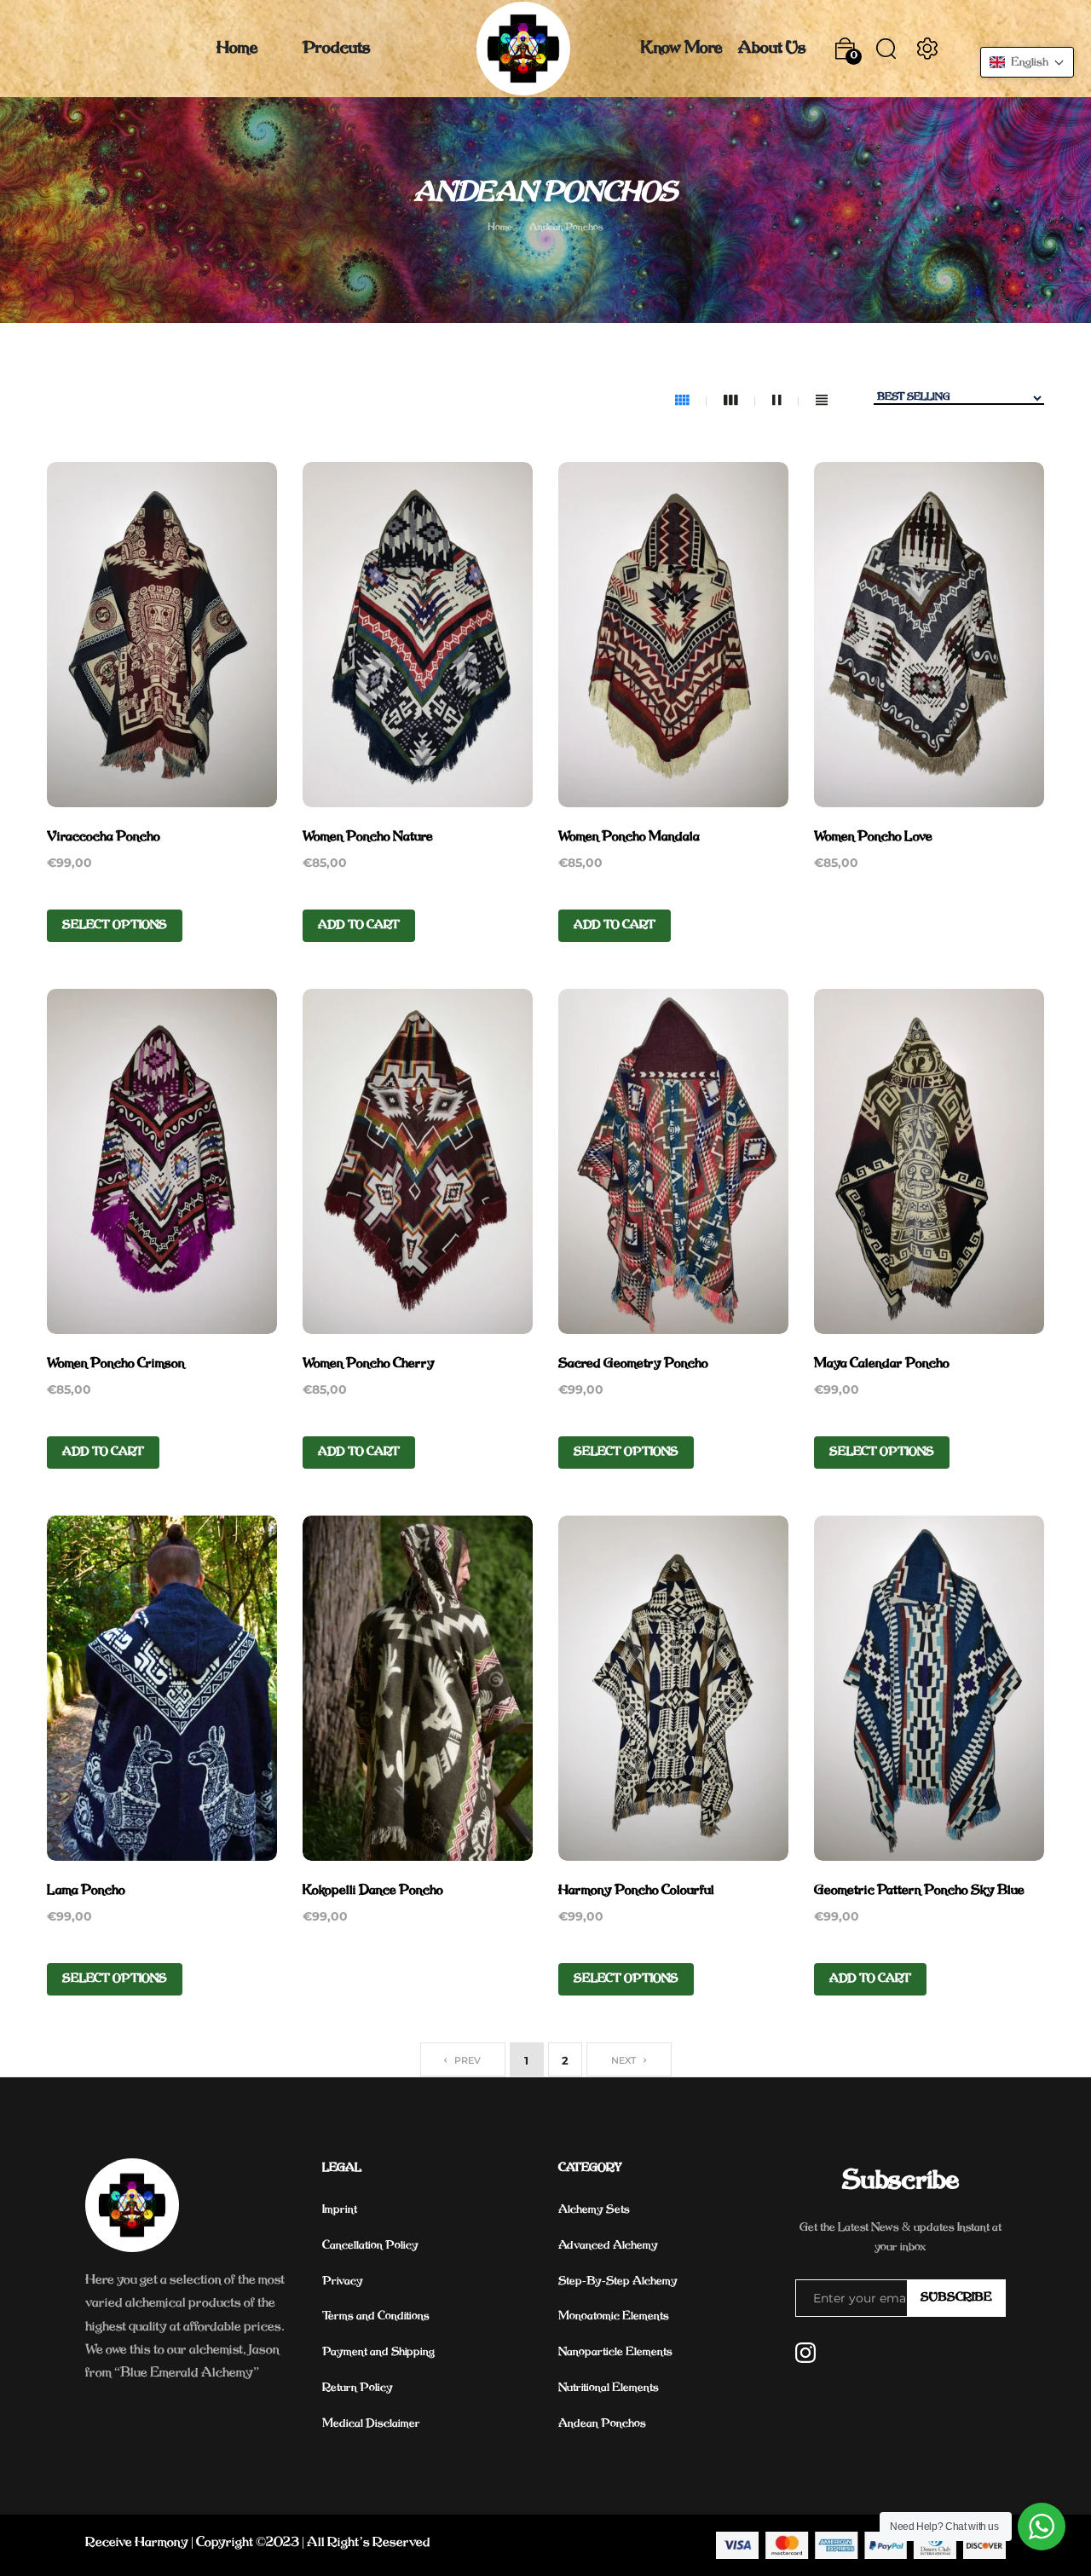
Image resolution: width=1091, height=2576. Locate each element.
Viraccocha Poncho (104, 837)
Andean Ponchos (602, 2424)
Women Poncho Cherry (369, 1364)
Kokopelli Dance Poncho (373, 1891)
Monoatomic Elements (614, 2316)
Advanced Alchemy (608, 2246)
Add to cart (359, 925)
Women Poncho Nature (368, 837)
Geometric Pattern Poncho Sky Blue (919, 1891)
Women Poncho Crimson (116, 1364)
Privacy (343, 2281)
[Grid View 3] (739, 401)
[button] (1027, 62)
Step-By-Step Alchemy (618, 2281)
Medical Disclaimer (371, 2424)
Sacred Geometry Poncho (633, 1364)
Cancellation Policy (370, 2246)
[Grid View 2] (785, 401)
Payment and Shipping (378, 2352)
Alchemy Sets (594, 2210)
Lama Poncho (86, 1891)
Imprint (340, 2210)
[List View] (822, 401)
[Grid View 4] (691, 401)
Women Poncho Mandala (629, 837)
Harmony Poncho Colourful (636, 1891)
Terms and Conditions (376, 2316)
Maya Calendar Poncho (882, 1364)
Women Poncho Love (873, 837)
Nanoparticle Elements (615, 2352)
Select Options (115, 925)
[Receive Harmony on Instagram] (805, 2353)
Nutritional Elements (609, 2388)
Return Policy (358, 2388)
